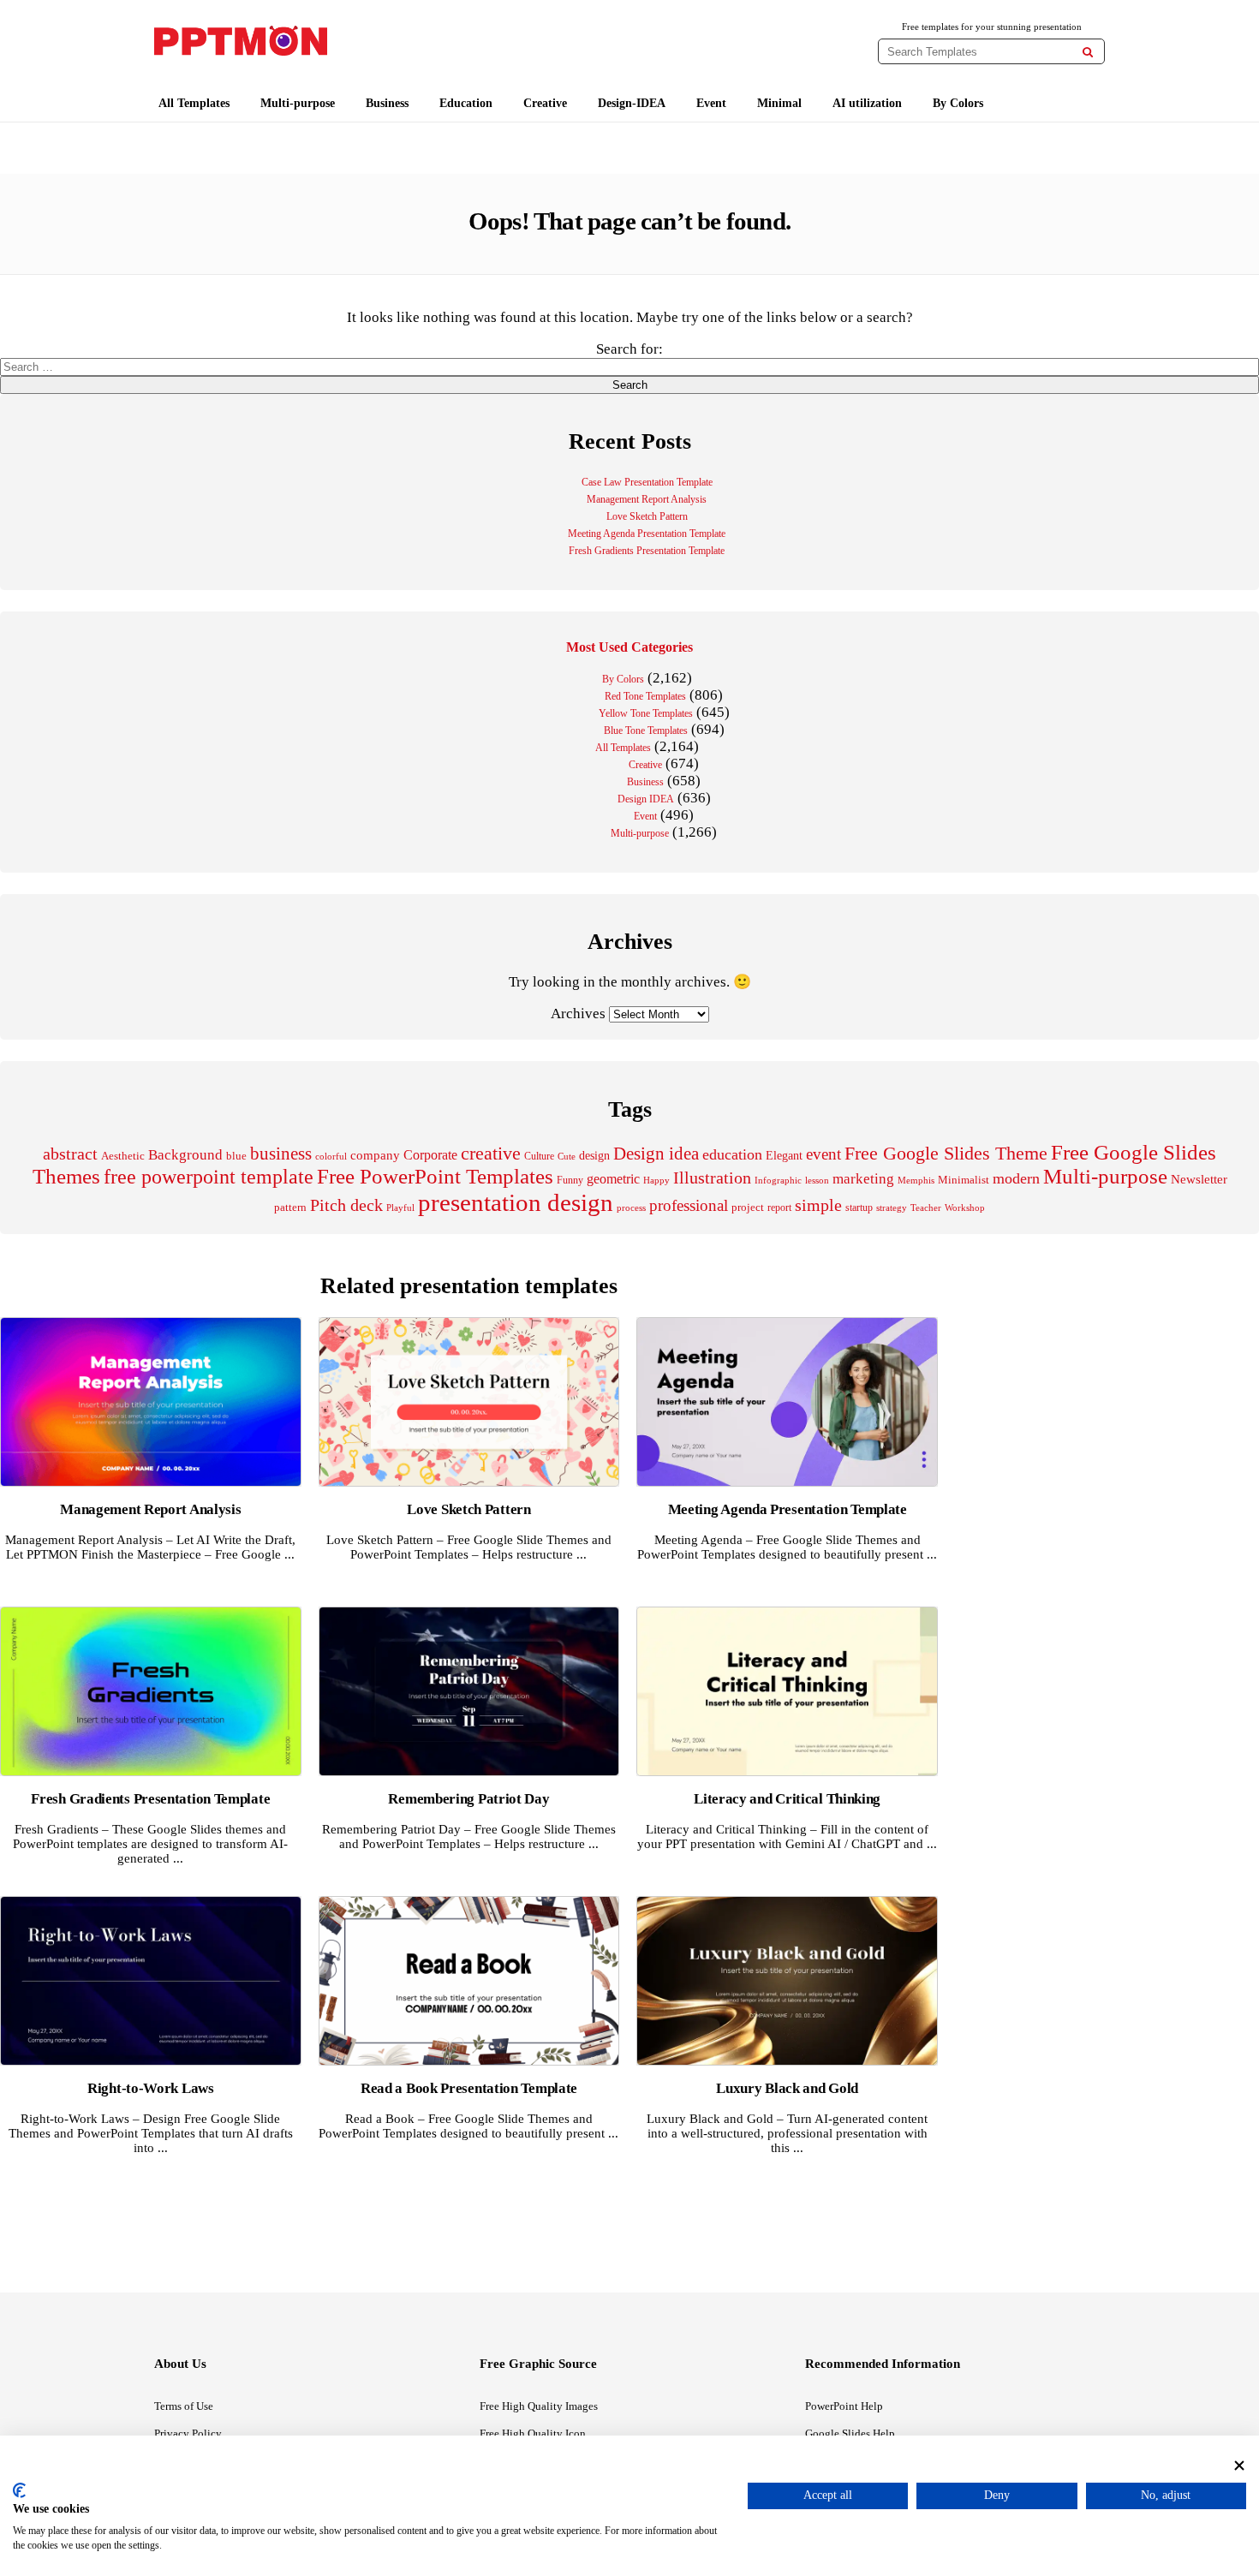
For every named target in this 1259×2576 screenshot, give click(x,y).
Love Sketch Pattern (647, 516)
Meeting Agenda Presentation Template (647, 534)
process (631, 1207)
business (281, 1154)
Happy (656, 1181)
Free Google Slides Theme (946, 1153)
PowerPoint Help (844, 2406)
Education (466, 103)
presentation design (516, 1202)
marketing (863, 1179)
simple (818, 1205)
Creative (545, 103)
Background (185, 1155)
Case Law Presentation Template (647, 482)
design (594, 1155)
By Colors (958, 103)
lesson (817, 1180)
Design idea (656, 1154)
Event (711, 103)
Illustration (712, 1178)
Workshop (965, 1207)
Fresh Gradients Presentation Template (647, 551)
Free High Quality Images (539, 2406)
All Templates (194, 103)
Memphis (916, 1180)
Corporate (430, 1155)
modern (1016, 1178)
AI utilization (867, 103)
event (823, 1154)
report (779, 1207)
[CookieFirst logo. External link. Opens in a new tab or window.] (19, 2490)
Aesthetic (123, 1156)
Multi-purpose (298, 103)
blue (236, 1156)
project (748, 1207)
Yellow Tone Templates (646, 713)
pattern (290, 1207)
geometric (613, 1179)
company (375, 1155)
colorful (331, 1157)
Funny (570, 1180)
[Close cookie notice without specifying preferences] (1239, 2465)
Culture (539, 1156)
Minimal (779, 103)
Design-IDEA (632, 103)
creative (491, 1153)
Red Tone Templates (645, 696)
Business (387, 103)
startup (859, 1207)
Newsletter (1199, 1179)
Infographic (778, 1181)
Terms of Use (184, 2406)
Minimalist (964, 1180)
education (732, 1154)
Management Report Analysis (647, 499)
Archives (578, 1014)
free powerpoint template (209, 1177)
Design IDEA (646, 799)
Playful (400, 1208)
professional (689, 1205)
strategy (892, 1207)
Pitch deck (346, 1205)
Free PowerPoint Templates (435, 1176)
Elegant (784, 1156)
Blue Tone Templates (646, 730)
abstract (70, 1154)
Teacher (926, 1207)
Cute (567, 1156)
